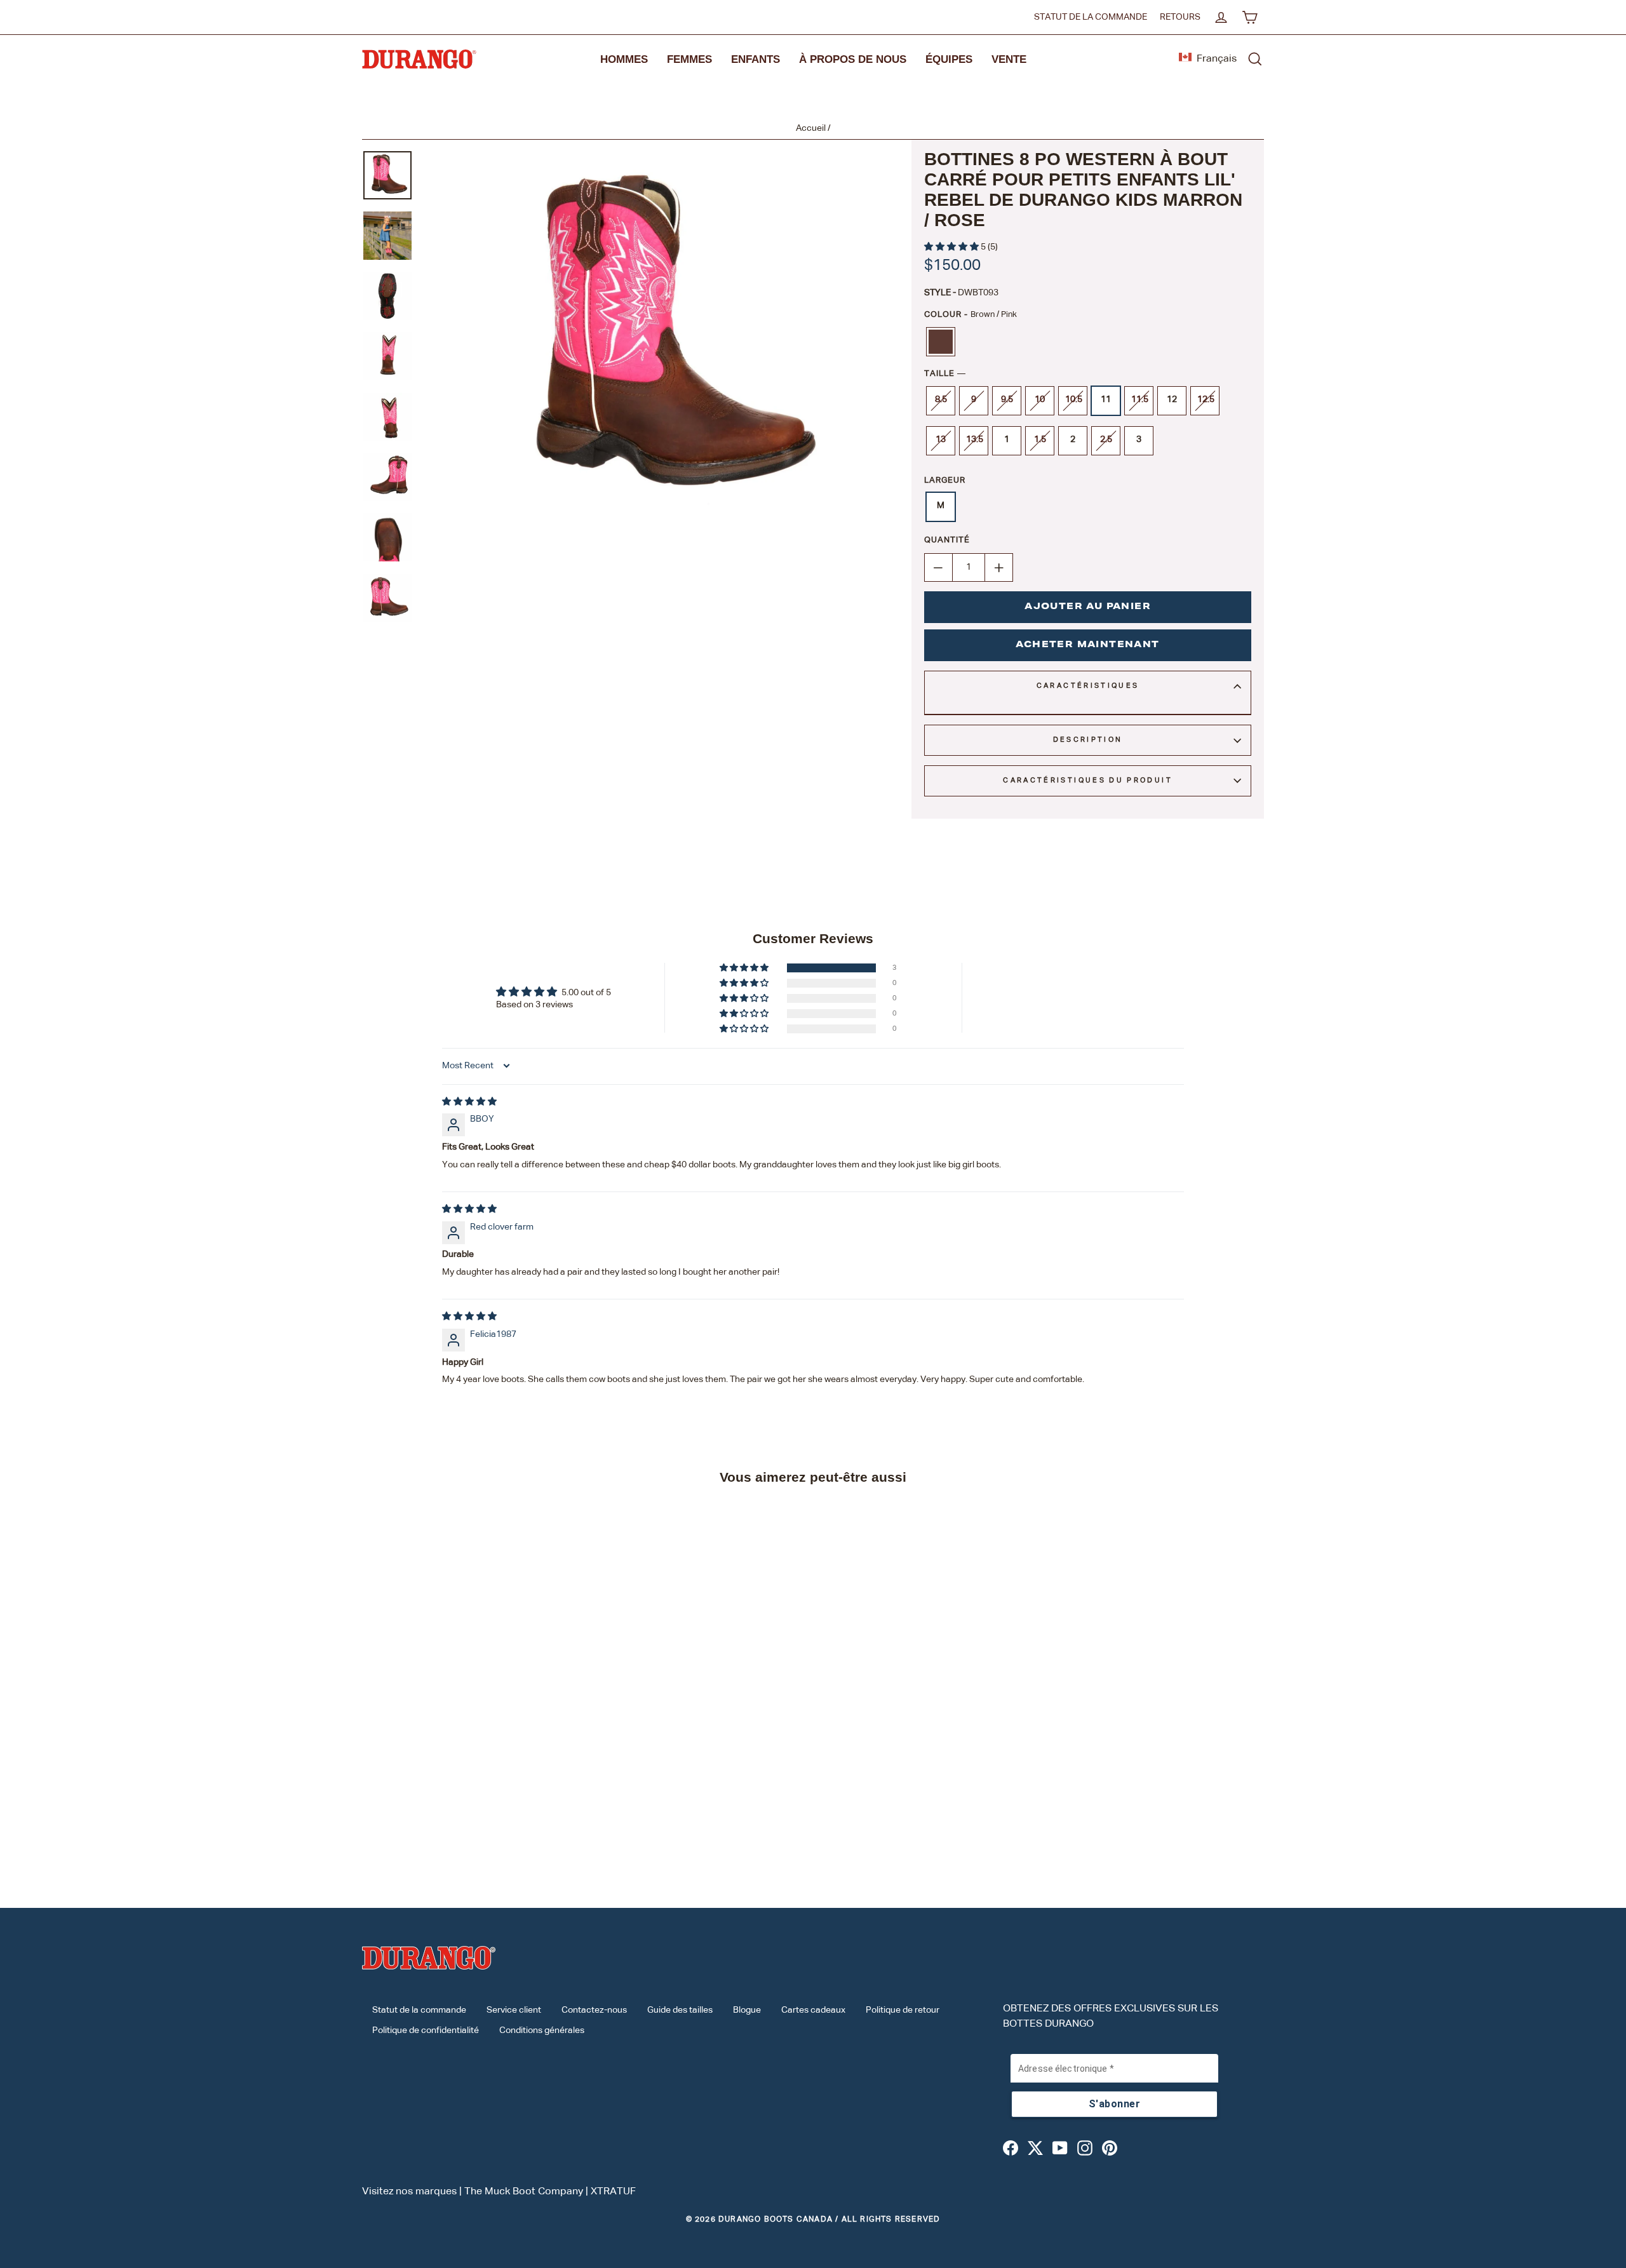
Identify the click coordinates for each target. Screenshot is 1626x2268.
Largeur (945, 480)
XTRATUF (613, 2192)
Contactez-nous (594, 2010)
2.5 (1106, 440)
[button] (952, 247)
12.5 (1206, 399)
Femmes (689, 59)
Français (1217, 59)
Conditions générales (542, 2030)
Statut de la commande (1091, 17)
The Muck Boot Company (524, 2192)
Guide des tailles (680, 2010)
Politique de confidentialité (426, 2030)
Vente (1009, 59)
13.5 (975, 440)
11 (1106, 399)
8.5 (941, 399)
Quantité (947, 540)
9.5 (1007, 399)
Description (1088, 740)
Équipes (949, 59)
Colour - (971, 315)
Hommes (624, 59)
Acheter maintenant (1087, 645)
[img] (469, 1102)
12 (1172, 399)
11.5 (1140, 399)
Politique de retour (903, 2010)
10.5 (1074, 399)
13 (941, 440)
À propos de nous (853, 59)
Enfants (756, 59)
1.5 (1040, 440)
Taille (945, 374)
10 (1040, 399)
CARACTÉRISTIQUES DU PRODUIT (1088, 780)
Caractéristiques (1088, 686)
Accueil (811, 128)
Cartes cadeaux (813, 2010)
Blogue (747, 2010)
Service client (514, 2010)
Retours (1180, 17)
